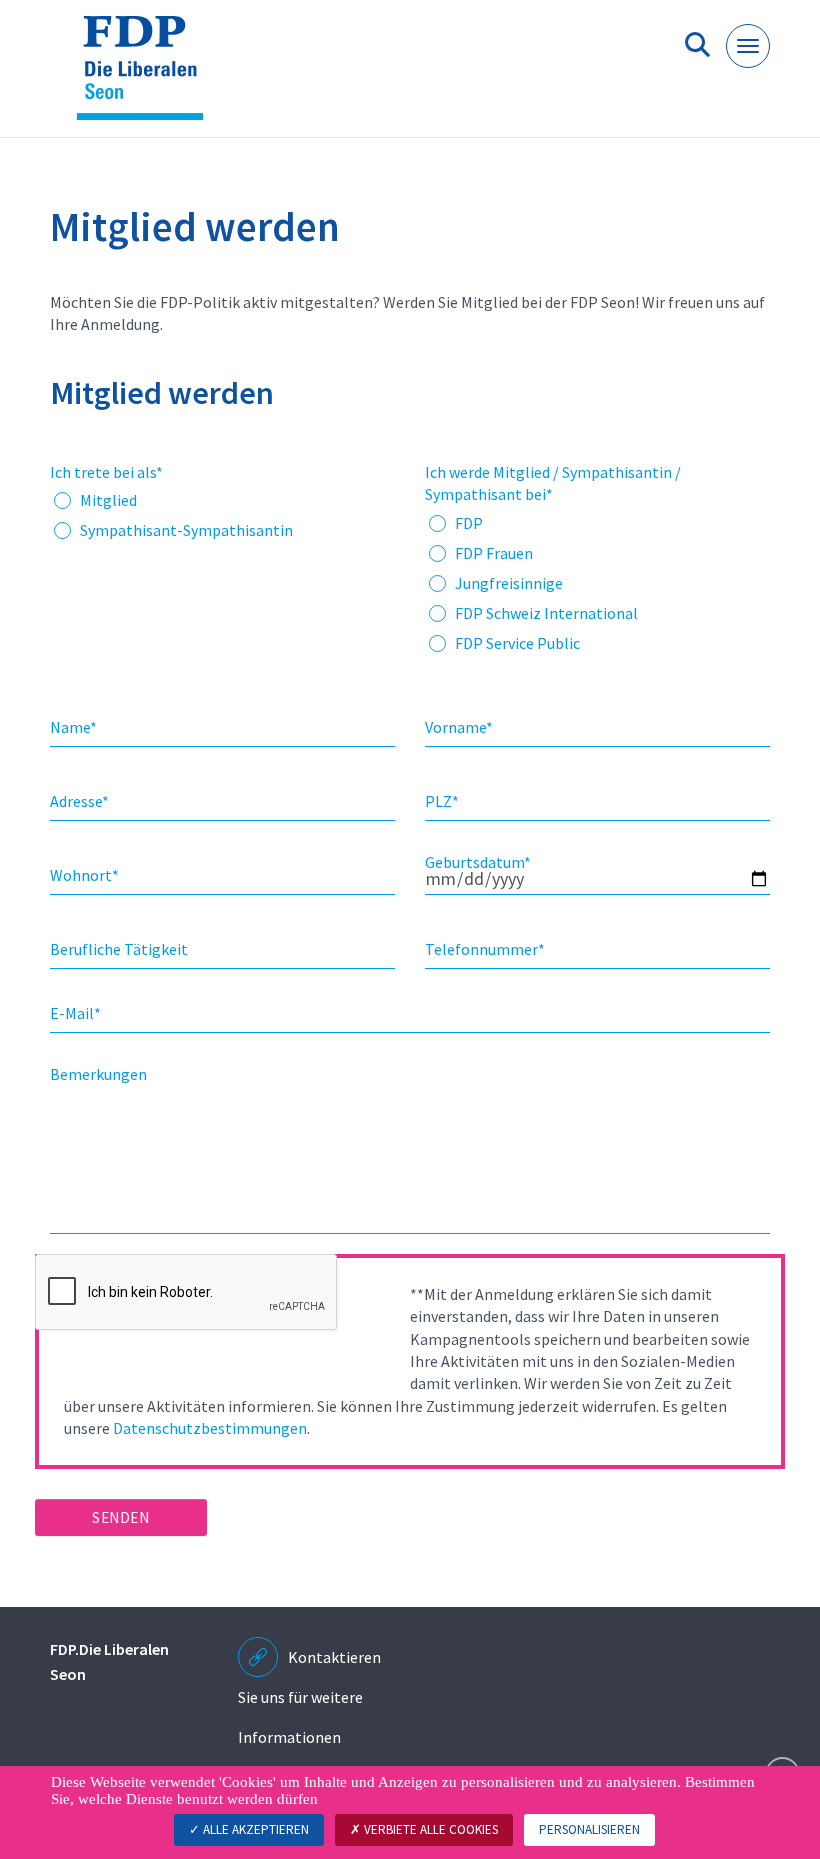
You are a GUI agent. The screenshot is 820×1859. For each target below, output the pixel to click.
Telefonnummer (485, 949)
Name (73, 727)
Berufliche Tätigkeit (119, 949)
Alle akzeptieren (254, 1829)
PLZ (442, 801)
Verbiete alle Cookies (429, 1829)
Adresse (79, 801)
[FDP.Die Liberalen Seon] (147, 76)
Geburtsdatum (478, 862)
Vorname (459, 727)
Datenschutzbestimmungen (210, 1428)
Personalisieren (589, 1829)
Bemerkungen (98, 1074)
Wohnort (84, 875)
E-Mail (75, 1013)
